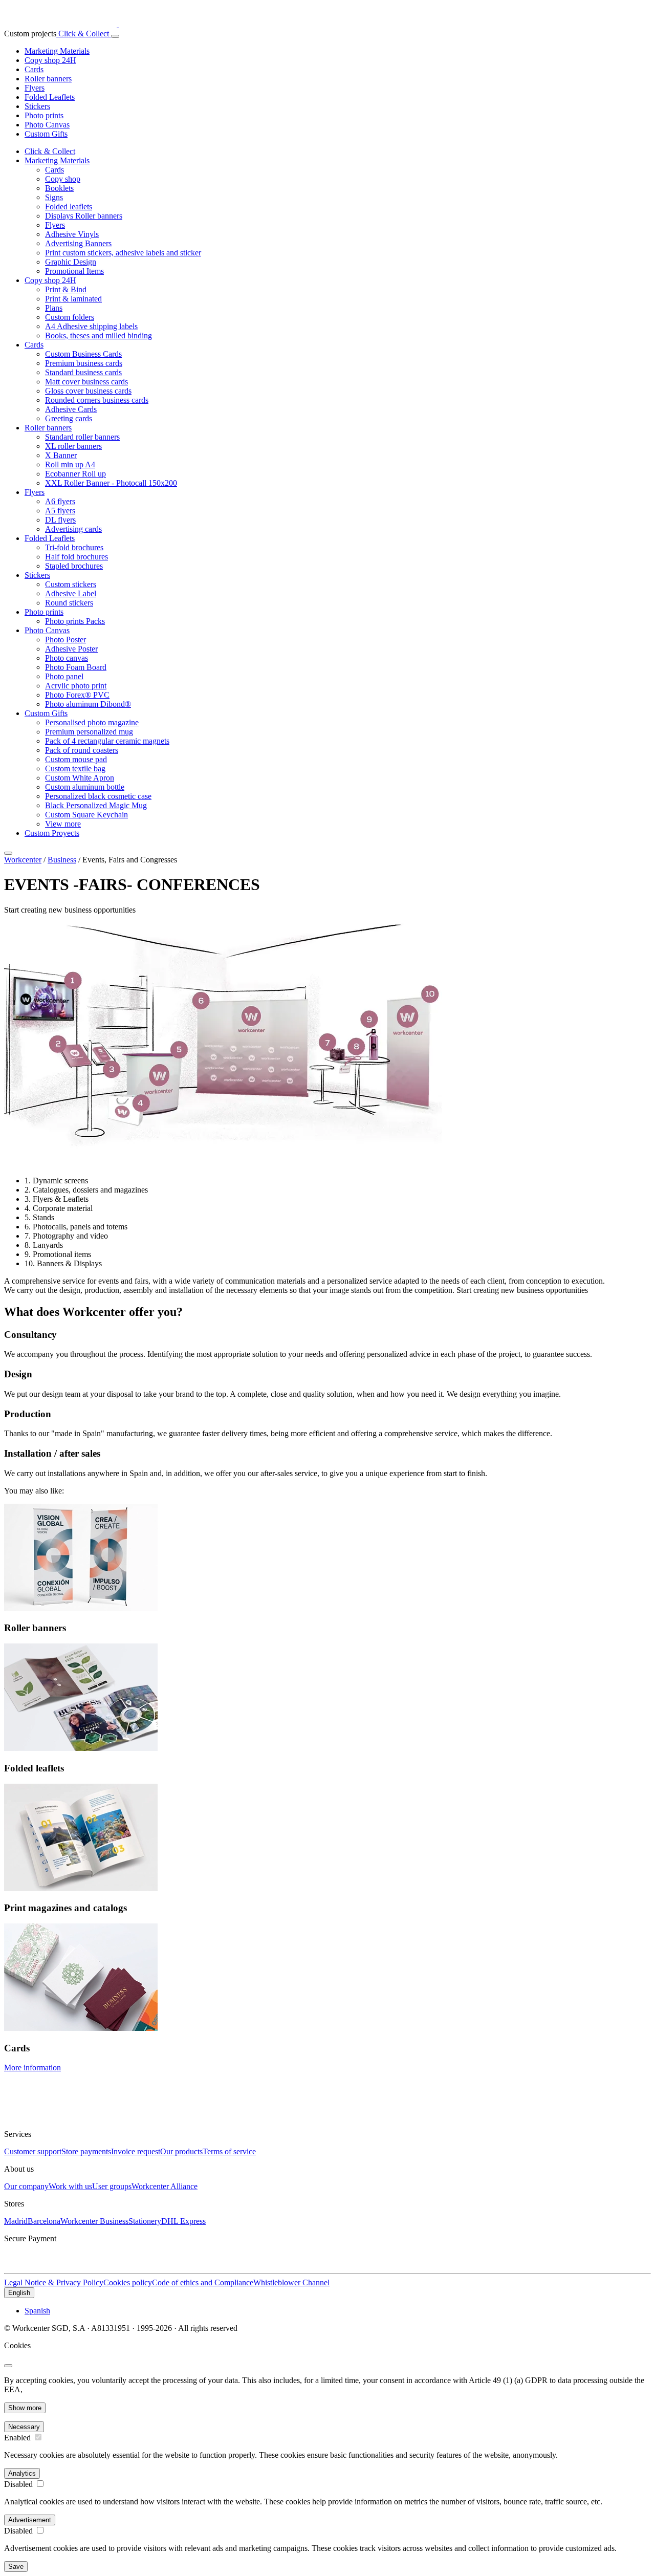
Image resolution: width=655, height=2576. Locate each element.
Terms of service (229, 2151)
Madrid (16, 2221)
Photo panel (64, 676)
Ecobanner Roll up (75, 474)
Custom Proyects (52, 833)
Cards (34, 69)
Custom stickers (71, 584)
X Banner (61, 455)
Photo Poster (65, 640)
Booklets (59, 188)
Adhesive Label (71, 593)
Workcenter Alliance (165, 2186)
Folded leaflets (69, 207)
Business (62, 860)
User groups (112, 2186)
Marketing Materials (57, 51)
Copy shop (63, 179)
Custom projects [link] (30, 34)
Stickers (37, 106)
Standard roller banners (82, 437)
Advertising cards (73, 529)
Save (16, 2567)
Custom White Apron (80, 778)
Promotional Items (74, 271)
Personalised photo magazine (92, 722)
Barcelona (44, 2221)
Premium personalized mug (89, 732)
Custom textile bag (75, 769)
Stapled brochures (74, 566)
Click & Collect (83, 34)
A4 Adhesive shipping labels (91, 326)
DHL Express (183, 2221)
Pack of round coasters (82, 750)
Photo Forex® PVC (77, 695)
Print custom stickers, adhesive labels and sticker (123, 253)
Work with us (70, 2186)
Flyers (35, 88)
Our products (181, 2151)
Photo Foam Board (76, 667)
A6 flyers (60, 501)
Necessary (24, 2427)
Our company (26, 2186)
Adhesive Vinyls (72, 234)
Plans (54, 308)
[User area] (110, 34)
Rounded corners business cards (97, 400)
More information (32, 2068)
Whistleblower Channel (291, 2282)
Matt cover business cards (86, 382)
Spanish (37, 2311)
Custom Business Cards (83, 354)
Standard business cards (83, 372)
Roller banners (48, 79)
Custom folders (70, 317)
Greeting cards (69, 418)
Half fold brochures (77, 557)
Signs (54, 197)
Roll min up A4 (70, 464)
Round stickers (69, 603)
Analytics (22, 2473)
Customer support (33, 2151)
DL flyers (60, 520)
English (19, 2293)
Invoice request (136, 2151)
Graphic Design (71, 262)
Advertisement (30, 2520)
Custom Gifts (46, 134)
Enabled (17, 2438)
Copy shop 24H (50, 60)
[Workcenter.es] (73, 24)
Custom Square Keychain (86, 815)
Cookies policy (128, 2282)
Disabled (18, 2484)
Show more (25, 2408)
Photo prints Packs (75, 621)
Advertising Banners (78, 243)
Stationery (145, 2221)
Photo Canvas (47, 125)
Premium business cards (84, 363)
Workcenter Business (94, 2221)
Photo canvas (67, 658)
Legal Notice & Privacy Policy (54, 2282)
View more (63, 824)
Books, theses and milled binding (99, 335)
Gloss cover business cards (88, 391)
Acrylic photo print (76, 686)
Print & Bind (66, 289)
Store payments (86, 2151)
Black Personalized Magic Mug (96, 805)
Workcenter (23, 860)
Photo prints (44, 115)
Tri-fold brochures (74, 547)
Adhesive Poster (71, 649)
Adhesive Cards (71, 409)
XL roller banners (73, 446)
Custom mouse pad (76, 759)
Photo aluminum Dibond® (88, 704)
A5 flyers (60, 511)
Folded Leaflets (50, 97)
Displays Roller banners (84, 216)
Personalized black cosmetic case (98, 796)
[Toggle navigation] (115, 36)
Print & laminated (73, 299)
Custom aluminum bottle (85, 787)
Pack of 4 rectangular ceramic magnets (107, 741)
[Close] (8, 853)
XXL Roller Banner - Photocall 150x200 (111, 483)
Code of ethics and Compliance (203, 2282)
